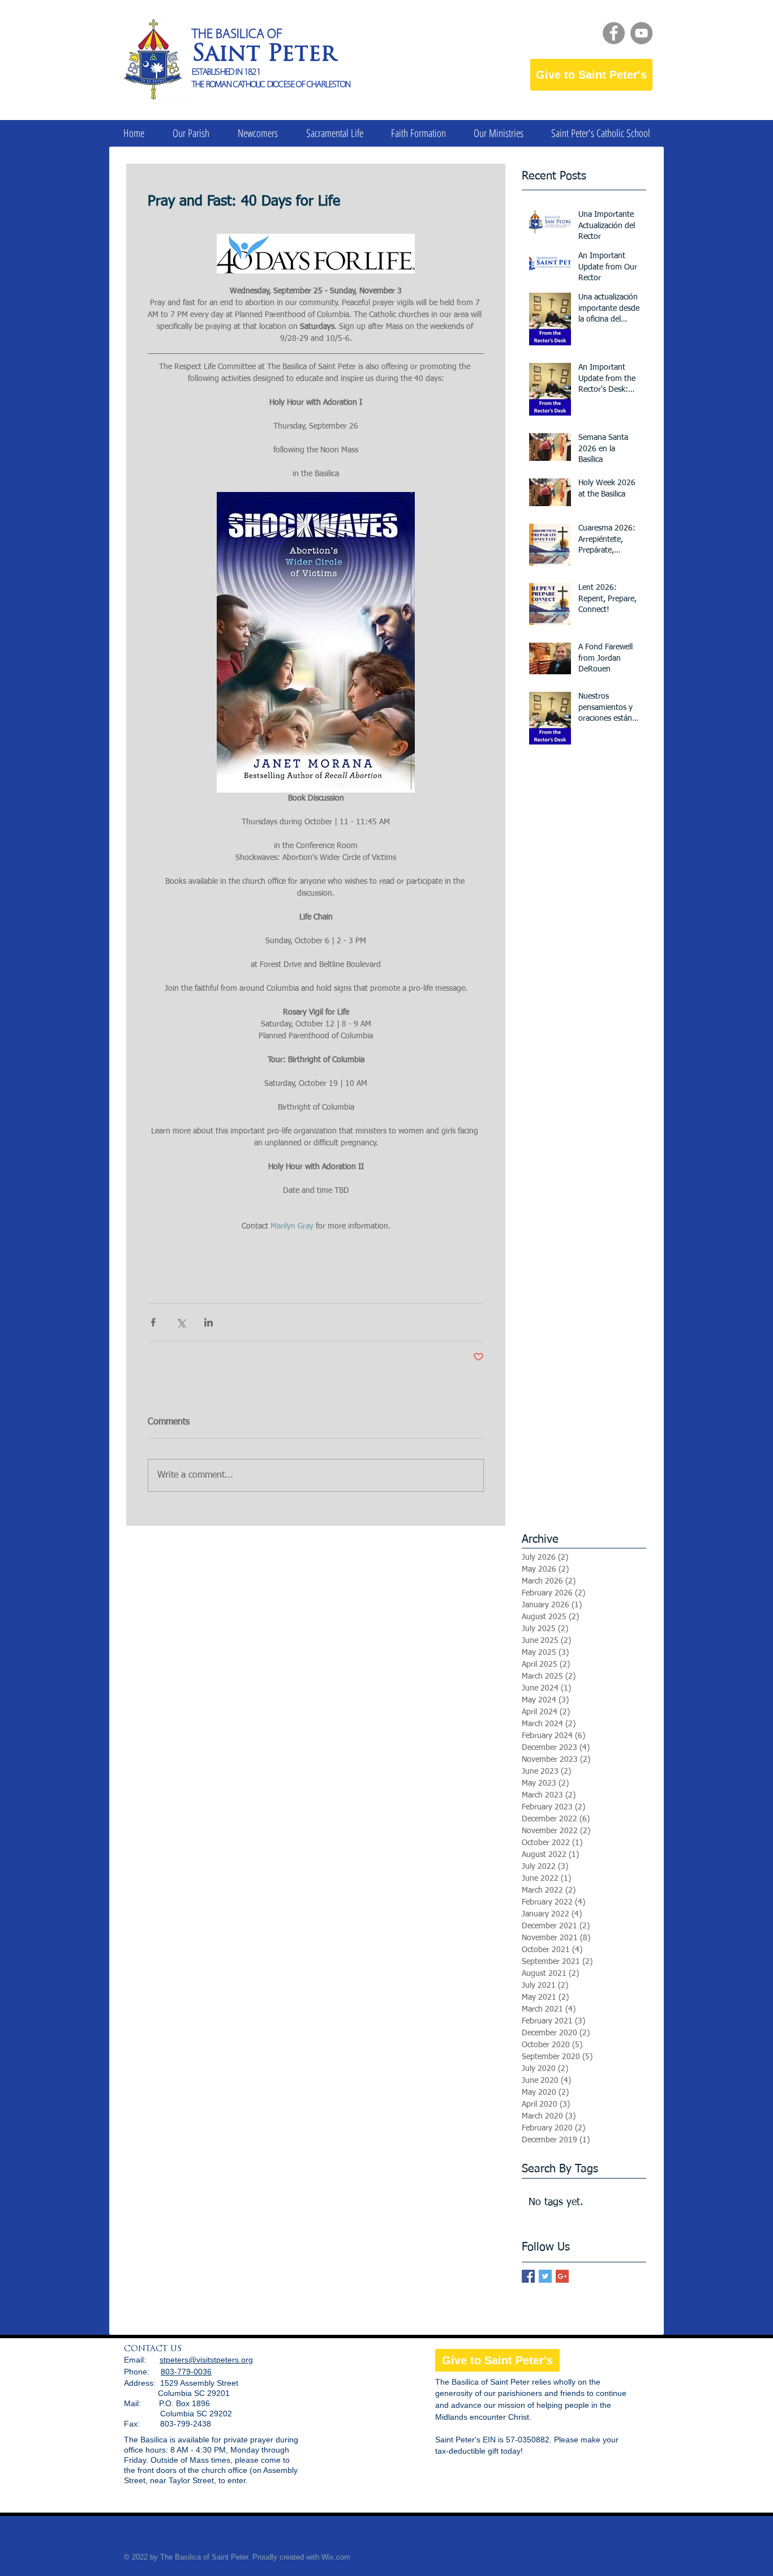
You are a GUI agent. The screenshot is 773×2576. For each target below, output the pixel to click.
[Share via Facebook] (153, 1322)
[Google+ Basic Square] (562, 2276)
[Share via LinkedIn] (209, 1322)
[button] (191, 133)
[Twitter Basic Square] (545, 2276)
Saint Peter (264, 55)
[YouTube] (641, 33)
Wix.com (336, 2557)
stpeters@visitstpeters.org (206, 2360)
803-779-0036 (186, 2372)
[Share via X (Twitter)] (181, 1322)
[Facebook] (614, 33)
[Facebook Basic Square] (528, 2276)
